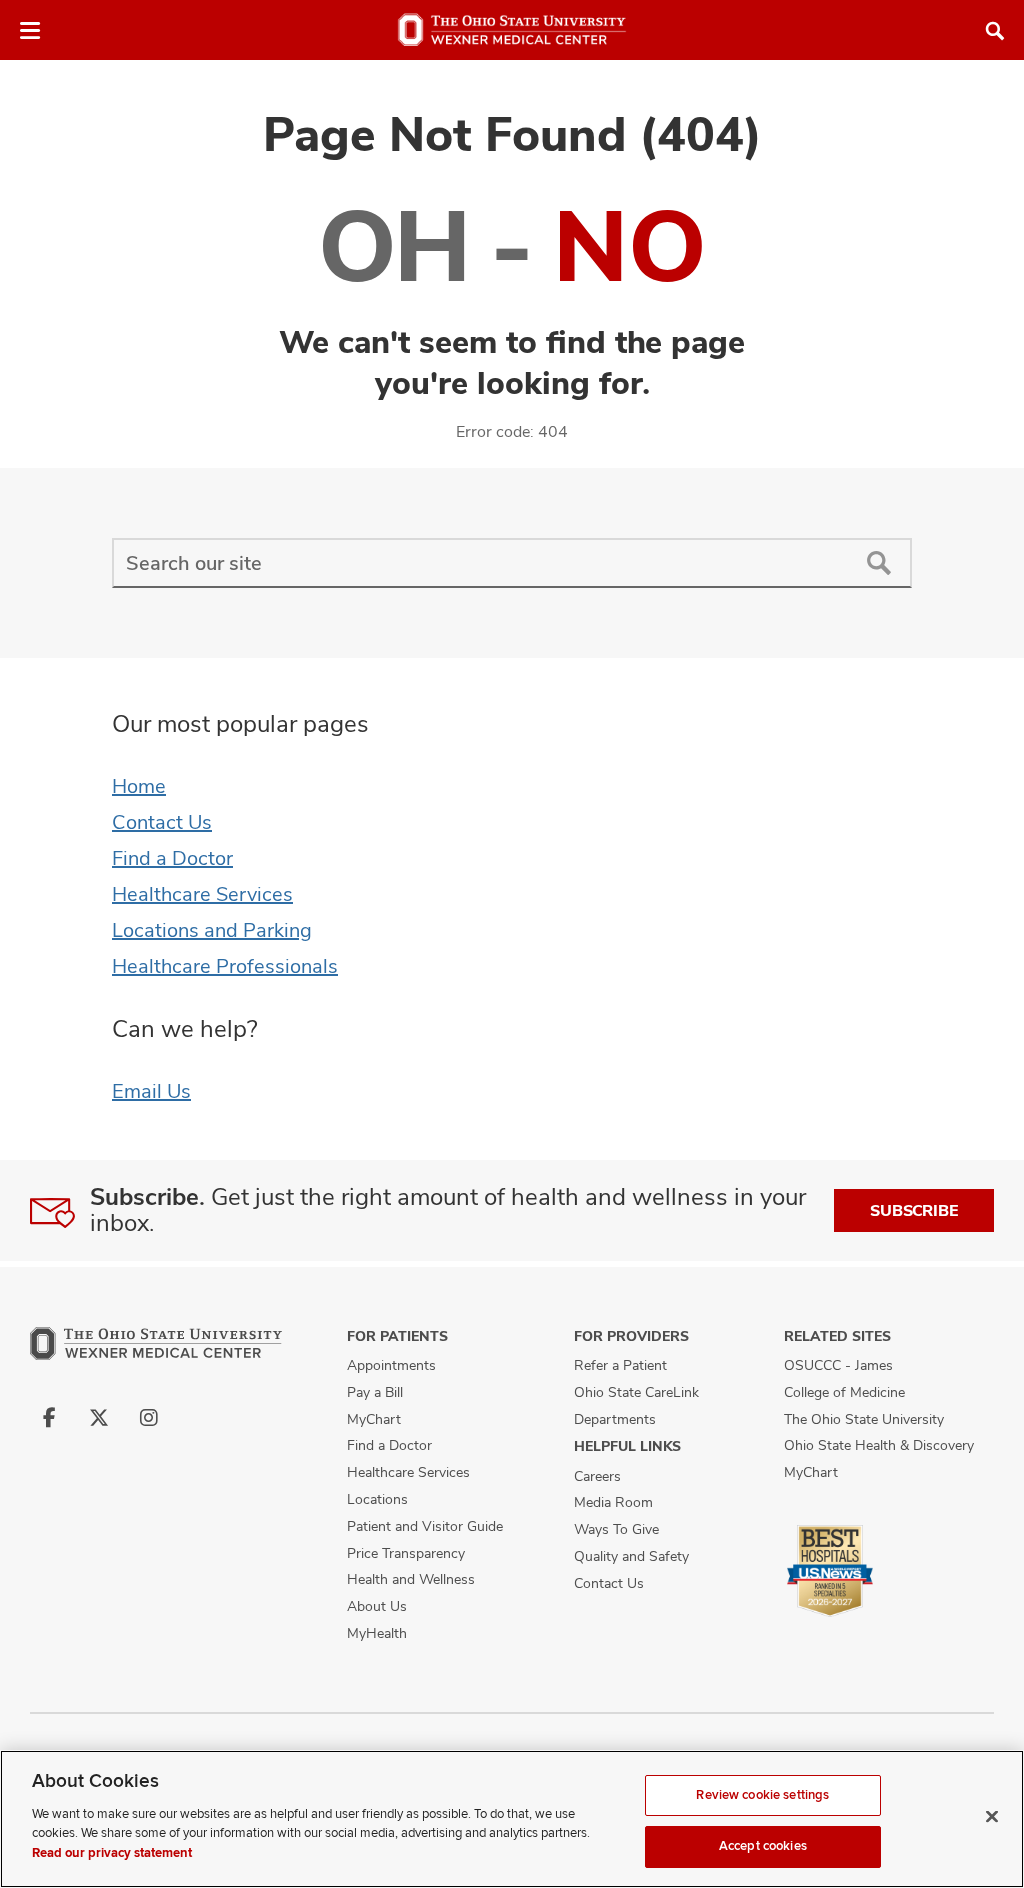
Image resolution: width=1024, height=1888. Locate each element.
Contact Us (162, 822)
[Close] (992, 1816)
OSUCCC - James (838, 1365)
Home (139, 786)
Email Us (151, 1091)
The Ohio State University (864, 1419)
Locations (377, 1499)
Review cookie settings (762, 1795)
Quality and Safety (631, 1556)
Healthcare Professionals (225, 966)
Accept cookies (763, 1846)
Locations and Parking (212, 930)
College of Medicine (844, 1392)
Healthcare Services (202, 894)
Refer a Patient (620, 1365)
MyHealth (377, 1633)
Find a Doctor (172, 858)
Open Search (995, 31)
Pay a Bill (375, 1392)
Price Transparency (406, 1553)
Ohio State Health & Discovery (879, 1445)
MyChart (374, 1419)
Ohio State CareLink (636, 1392)
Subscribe (914, 1210)
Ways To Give (616, 1529)
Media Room (613, 1502)
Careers (597, 1476)
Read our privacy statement (112, 1853)
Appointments (391, 1365)
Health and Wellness (411, 1579)
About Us (377, 1606)
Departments (615, 1419)
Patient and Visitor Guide (425, 1526)
